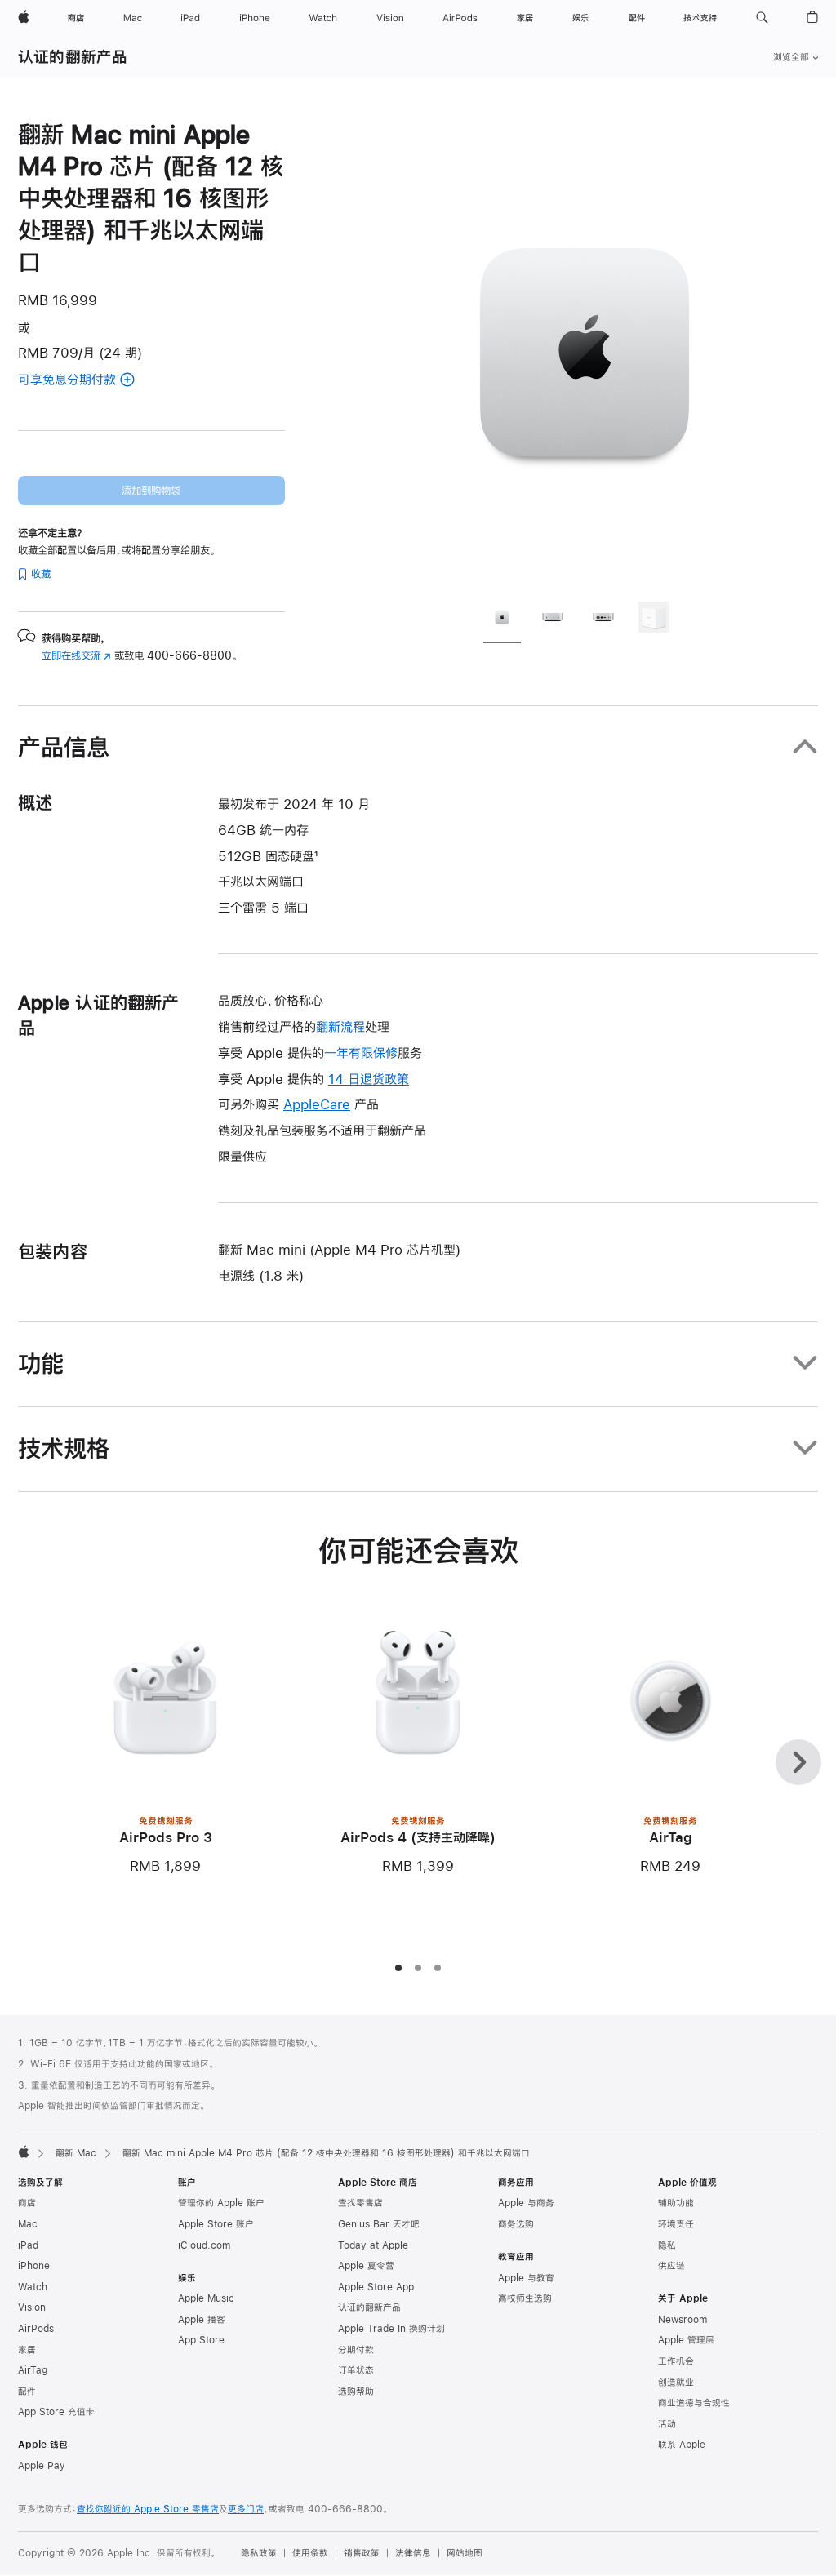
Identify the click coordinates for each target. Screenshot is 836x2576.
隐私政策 (259, 2553)
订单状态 (356, 2370)
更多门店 (246, 2509)
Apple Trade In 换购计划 (391, 2329)
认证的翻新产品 (73, 57)
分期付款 (356, 2350)
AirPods (36, 2329)
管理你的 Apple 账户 (221, 2203)
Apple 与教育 (526, 2278)
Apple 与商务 (526, 2203)
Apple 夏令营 (366, 2266)
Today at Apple (373, 2245)
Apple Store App (376, 2287)
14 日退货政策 (369, 1079)
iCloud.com (204, 2245)
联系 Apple (682, 2445)
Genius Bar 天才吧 (379, 2224)
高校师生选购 (525, 2298)
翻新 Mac (76, 2153)
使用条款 (310, 2553)
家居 (27, 2350)
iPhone (34, 2266)
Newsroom (683, 2320)
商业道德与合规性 (694, 2403)
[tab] (502, 620)
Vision (32, 2307)
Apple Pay (42, 2466)
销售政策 (362, 2553)
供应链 (671, 2266)
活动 (667, 2424)
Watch (33, 2287)
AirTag (33, 2370)
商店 (27, 2203)
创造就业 (676, 2383)
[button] (762, 18)
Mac (28, 2224)
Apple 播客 (202, 2320)
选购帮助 (356, 2392)
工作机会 (676, 2361)
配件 (27, 2392)
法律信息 (413, 2553)
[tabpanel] (585, 353)
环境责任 (676, 2224)
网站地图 (465, 2553)
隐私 (667, 2245)
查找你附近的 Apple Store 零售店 (148, 2509)
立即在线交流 (76, 655)
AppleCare (317, 1104)
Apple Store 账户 (216, 2224)
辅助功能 (676, 2203)
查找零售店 (360, 2203)
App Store (201, 2340)
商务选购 (516, 2224)
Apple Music (206, 2298)
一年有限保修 (361, 1053)
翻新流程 (340, 1026)
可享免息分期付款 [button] (87, 381)
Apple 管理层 (686, 2340)
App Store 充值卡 (56, 2412)
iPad (28, 2245)
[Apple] (24, 2152)
